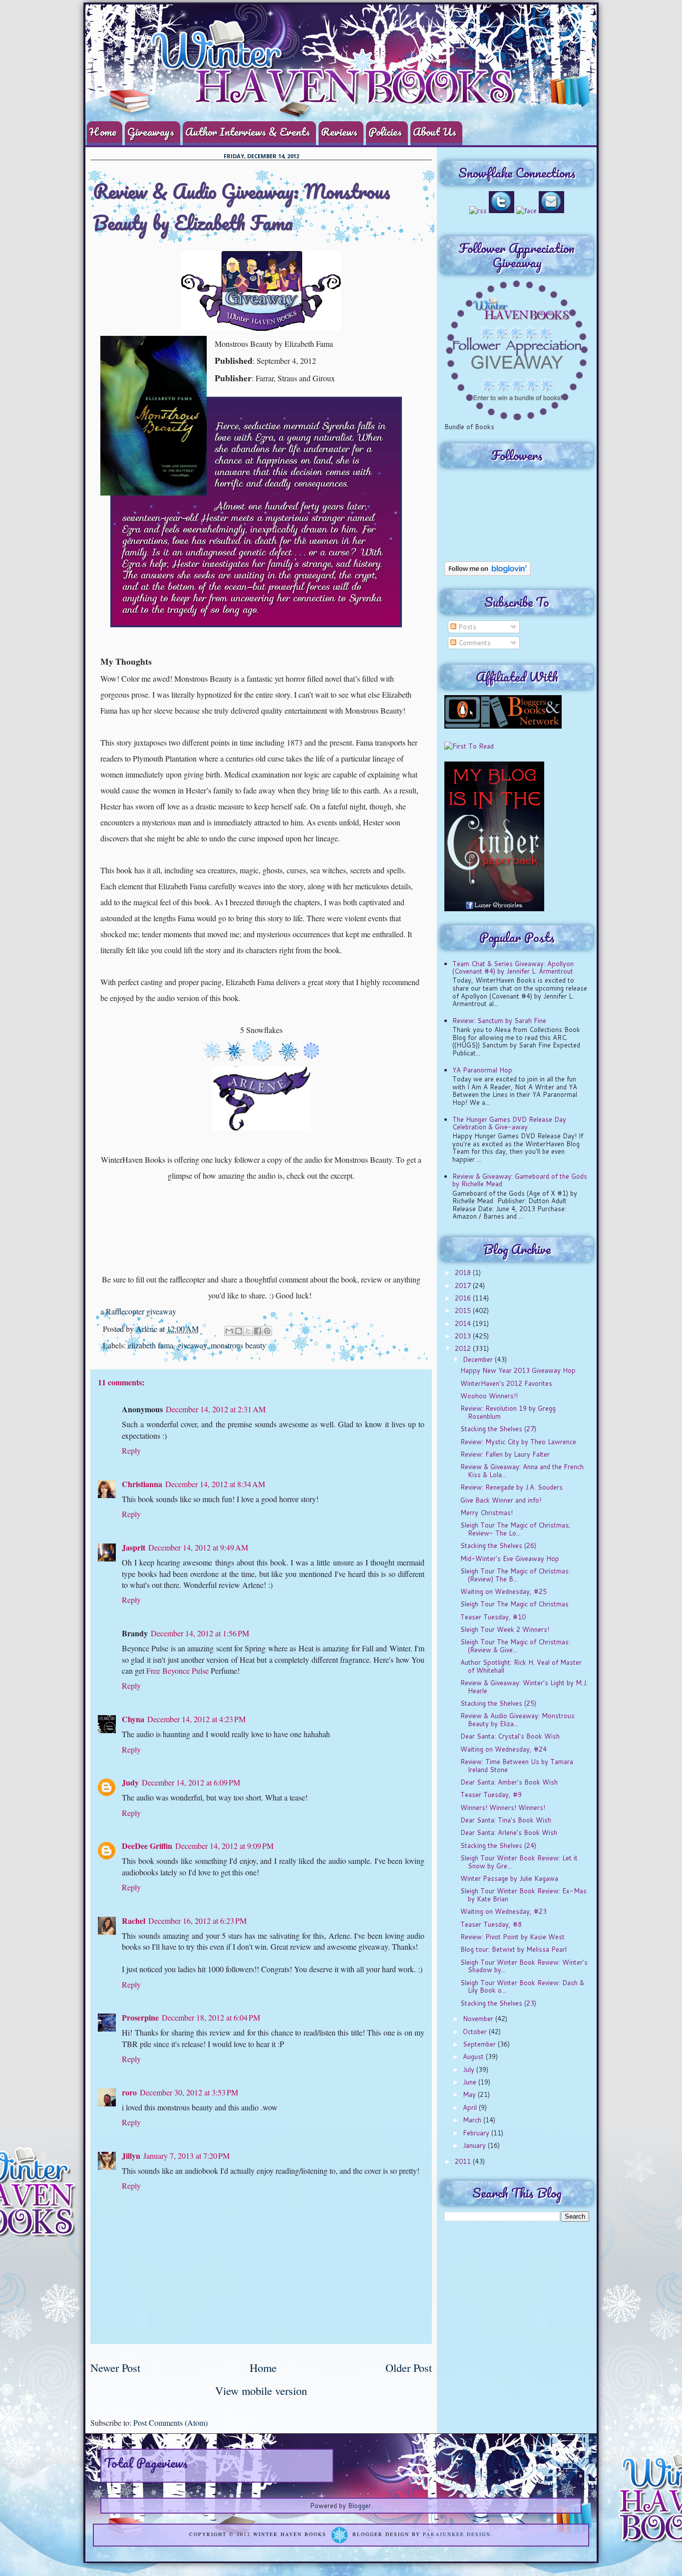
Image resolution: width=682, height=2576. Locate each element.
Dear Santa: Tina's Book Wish (506, 1820)
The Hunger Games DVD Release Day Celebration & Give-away (509, 1123)
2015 (464, 1310)
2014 (464, 1323)
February (477, 2133)
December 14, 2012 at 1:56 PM (200, 1633)
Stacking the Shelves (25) (498, 1703)
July (470, 2069)
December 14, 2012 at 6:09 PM (191, 1782)
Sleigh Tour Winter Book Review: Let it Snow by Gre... (519, 1862)
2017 (464, 1286)
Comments (474, 643)
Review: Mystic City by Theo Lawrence (518, 1442)
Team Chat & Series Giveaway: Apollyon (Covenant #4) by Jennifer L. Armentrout (513, 968)
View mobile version (261, 2390)
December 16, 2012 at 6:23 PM (197, 1921)
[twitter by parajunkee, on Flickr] (502, 211)
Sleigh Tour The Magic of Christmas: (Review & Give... (515, 1646)
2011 (464, 2161)
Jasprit (134, 1547)
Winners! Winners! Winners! (503, 1807)
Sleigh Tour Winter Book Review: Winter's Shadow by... (524, 1966)
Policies (385, 131)
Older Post (409, 2367)
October (476, 2032)
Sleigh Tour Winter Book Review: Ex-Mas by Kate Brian (523, 1895)
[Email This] (229, 1331)
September (480, 2044)
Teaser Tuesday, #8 (491, 1924)
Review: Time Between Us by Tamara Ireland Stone (517, 1766)
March (473, 2120)
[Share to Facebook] (258, 1331)
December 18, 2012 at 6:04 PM (211, 2017)
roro (129, 2092)
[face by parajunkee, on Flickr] (526, 211)
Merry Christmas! (487, 1513)
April (471, 2107)
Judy (130, 1782)
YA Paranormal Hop (482, 1070)
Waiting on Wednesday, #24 (504, 1749)
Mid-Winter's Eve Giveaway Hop (510, 1558)
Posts (466, 627)
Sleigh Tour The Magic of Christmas (514, 1604)
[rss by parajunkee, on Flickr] (478, 211)
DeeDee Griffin (147, 1846)
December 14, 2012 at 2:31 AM (216, 1409)
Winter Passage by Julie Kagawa (509, 1878)
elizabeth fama (151, 1345)
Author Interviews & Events (248, 131)
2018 (464, 1273)
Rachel (134, 1921)
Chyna (133, 1719)
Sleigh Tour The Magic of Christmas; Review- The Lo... (515, 1529)
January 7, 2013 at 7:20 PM (186, 2156)
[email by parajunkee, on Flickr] (551, 211)
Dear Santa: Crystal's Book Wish (510, 1736)
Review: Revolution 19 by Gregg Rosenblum (508, 1412)
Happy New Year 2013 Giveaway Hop (518, 1370)
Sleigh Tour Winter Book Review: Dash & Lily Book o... (522, 1987)
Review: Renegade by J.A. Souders (511, 1487)
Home (103, 131)
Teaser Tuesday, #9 (491, 1795)
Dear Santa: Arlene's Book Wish (509, 1832)
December (479, 1359)
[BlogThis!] (239, 1331)
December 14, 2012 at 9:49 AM (198, 1547)
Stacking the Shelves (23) (498, 2003)
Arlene (148, 1329)
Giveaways (151, 131)
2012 (464, 1348)
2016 (464, 1298)
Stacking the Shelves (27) (498, 1429)
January (475, 2145)
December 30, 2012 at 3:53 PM (189, 2092)
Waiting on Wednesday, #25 (504, 1591)
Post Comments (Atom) (170, 2423)
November (479, 2019)
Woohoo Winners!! (489, 1396)
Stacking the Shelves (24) (498, 1845)
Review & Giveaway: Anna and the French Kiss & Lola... (522, 1471)
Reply (131, 1450)
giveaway (192, 1345)
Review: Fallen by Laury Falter (505, 1454)
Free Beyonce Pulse (177, 1671)
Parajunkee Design (457, 2535)
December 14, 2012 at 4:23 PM (196, 1719)
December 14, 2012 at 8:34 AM (215, 1484)
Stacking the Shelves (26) (498, 1546)
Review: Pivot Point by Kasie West (512, 1937)
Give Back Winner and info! (501, 1500)
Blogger (359, 2506)
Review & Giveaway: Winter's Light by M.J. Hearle (524, 1687)
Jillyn (131, 2156)
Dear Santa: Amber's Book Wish (509, 1782)
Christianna (142, 1484)
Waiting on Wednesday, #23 (504, 1911)
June (471, 2082)
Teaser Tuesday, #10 (493, 1617)
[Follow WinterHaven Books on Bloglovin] (488, 573)
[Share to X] (248, 1331)
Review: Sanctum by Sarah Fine (499, 1021)
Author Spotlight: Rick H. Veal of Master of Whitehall (521, 1666)
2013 (464, 1336)
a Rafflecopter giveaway (138, 1311)
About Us (435, 131)
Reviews (339, 131)
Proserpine (140, 2017)
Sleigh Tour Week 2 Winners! (505, 1629)
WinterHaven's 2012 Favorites (506, 1383)
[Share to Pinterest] (267, 1331)
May (470, 2094)
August (474, 2057)
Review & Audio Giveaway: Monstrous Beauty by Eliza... (517, 1720)
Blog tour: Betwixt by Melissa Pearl (513, 1949)
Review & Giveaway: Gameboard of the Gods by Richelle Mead (520, 1180)
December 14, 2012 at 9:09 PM (224, 1846)
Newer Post (115, 2367)
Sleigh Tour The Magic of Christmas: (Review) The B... (515, 1575)
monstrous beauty (238, 1345)
